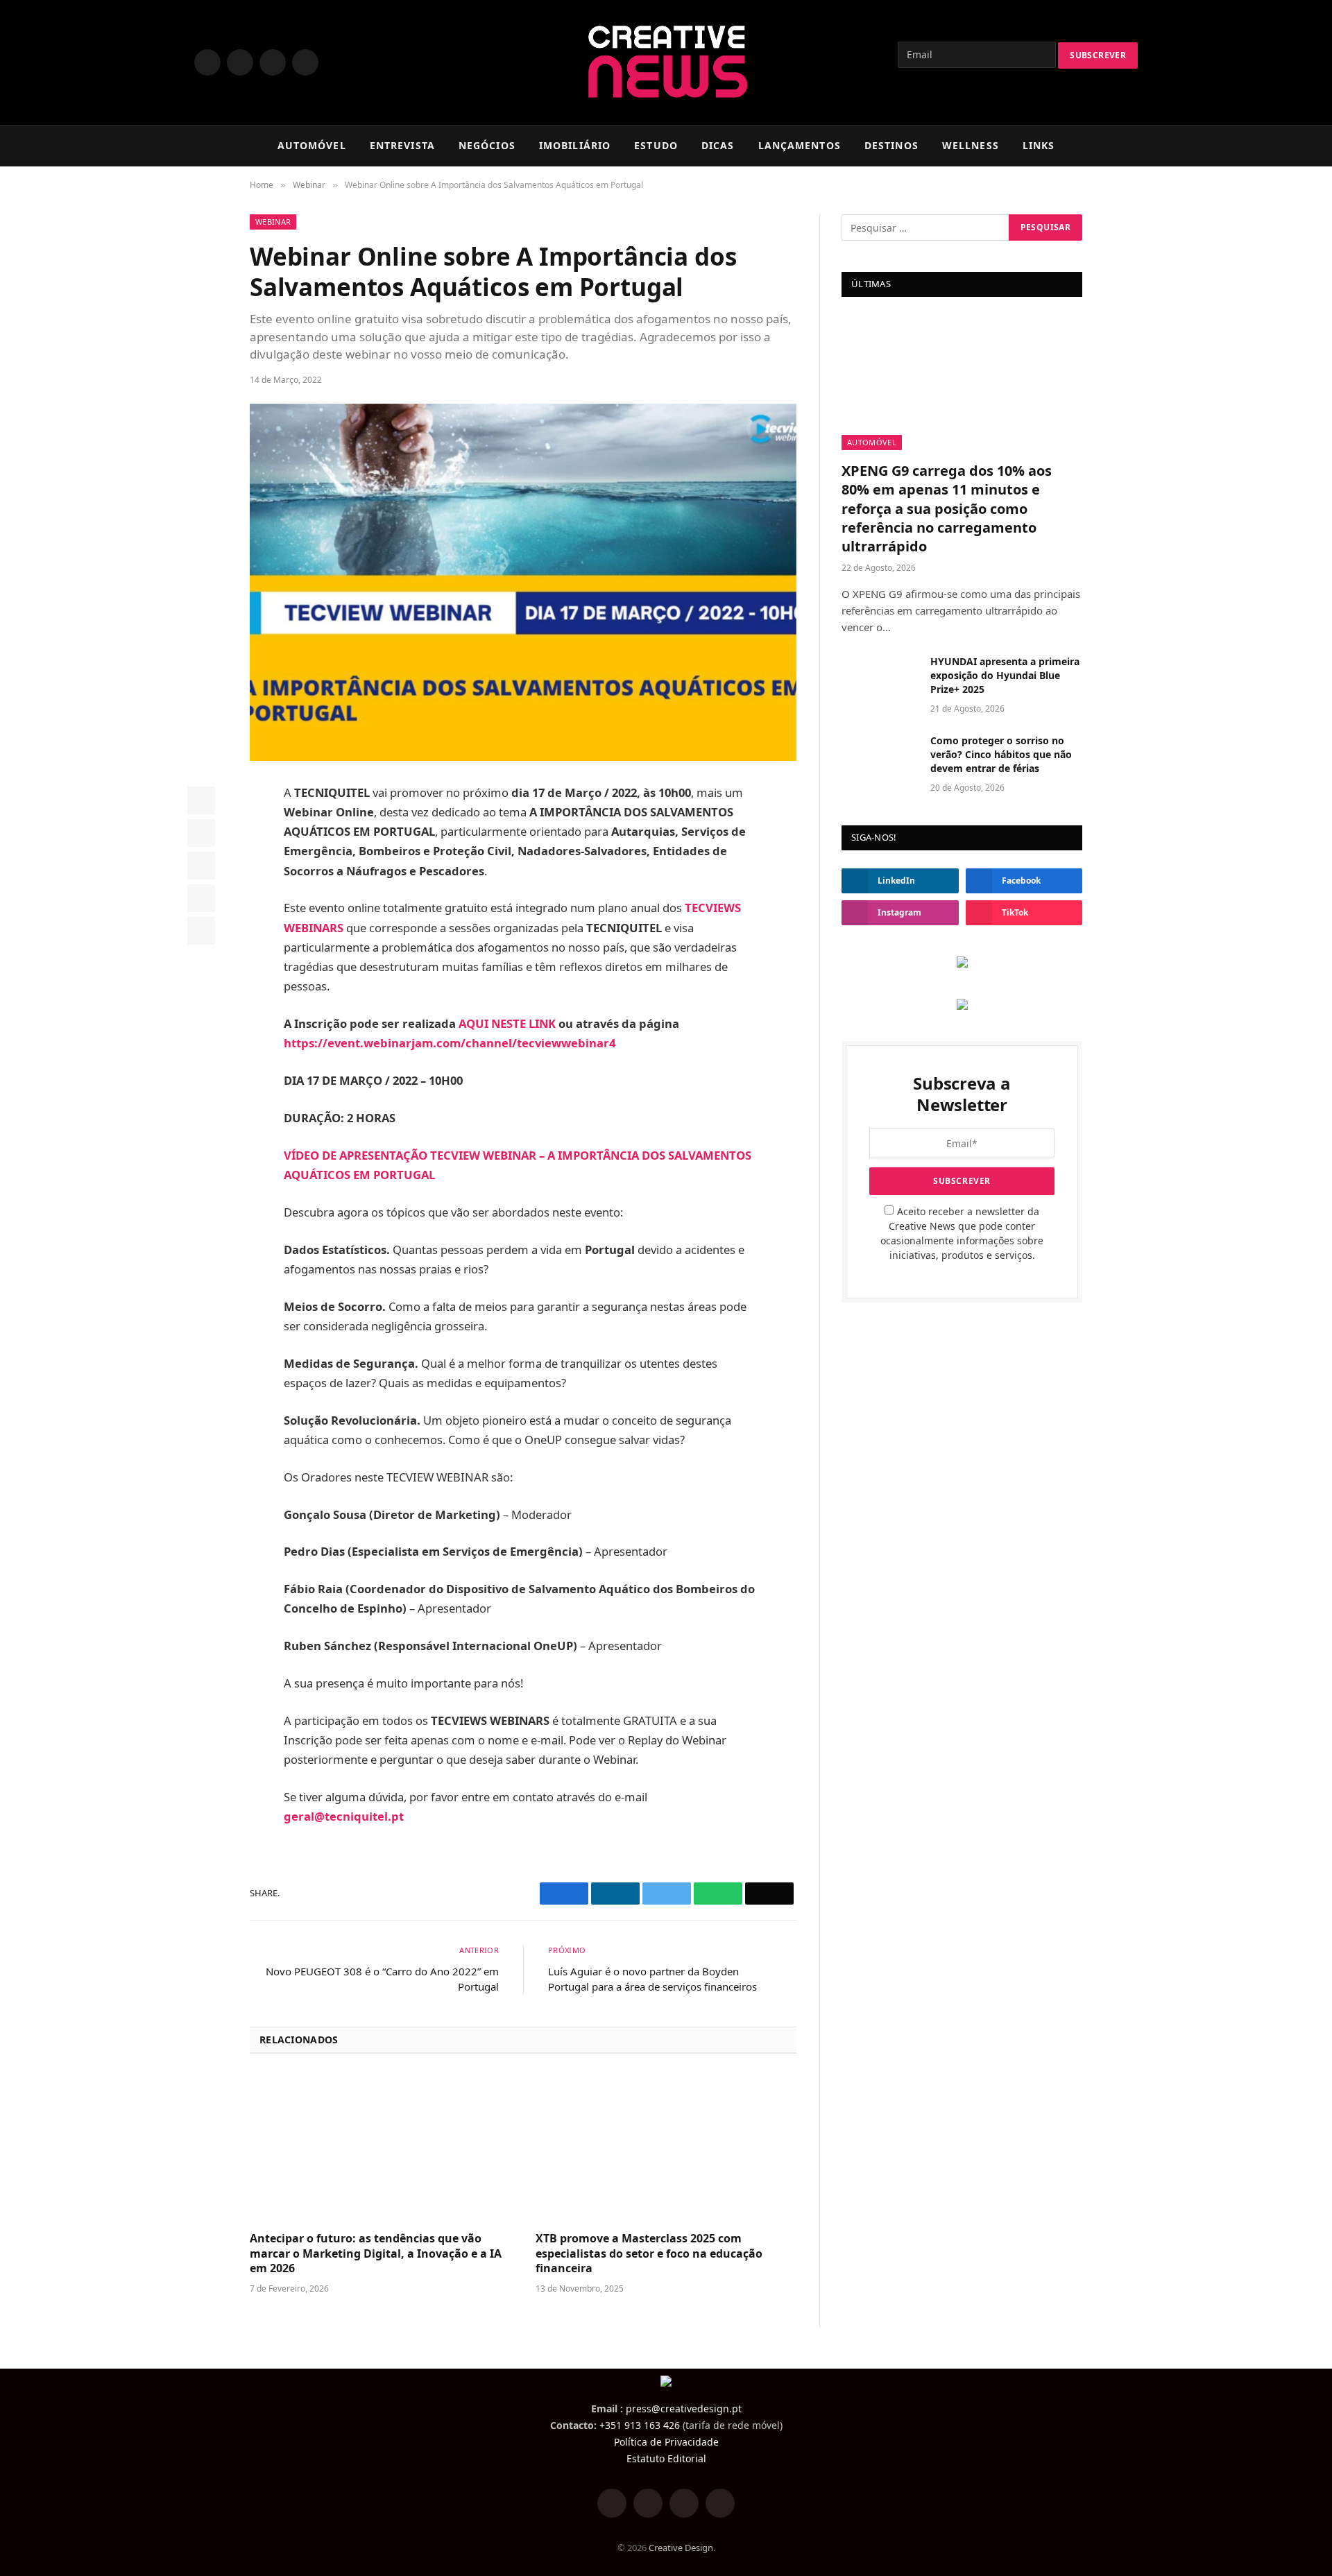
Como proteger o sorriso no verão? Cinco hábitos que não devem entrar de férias (1001, 754)
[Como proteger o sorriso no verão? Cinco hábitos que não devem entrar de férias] (880, 759)
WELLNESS (971, 145)
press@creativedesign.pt (684, 2408)
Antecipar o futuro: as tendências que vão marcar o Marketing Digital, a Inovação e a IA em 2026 (376, 2254)
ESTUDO (656, 145)
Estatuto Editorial (666, 2458)
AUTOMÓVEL (312, 145)
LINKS (1039, 145)
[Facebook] (201, 800)
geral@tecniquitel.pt (344, 1816)
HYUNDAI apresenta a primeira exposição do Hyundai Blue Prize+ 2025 (1005, 675)
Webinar (273, 222)
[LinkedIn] (201, 866)
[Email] (201, 931)
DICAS (718, 145)
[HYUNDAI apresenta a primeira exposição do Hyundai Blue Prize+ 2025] (880, 680)
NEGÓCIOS (487, 145)
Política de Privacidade (666, 2442)
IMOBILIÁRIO (575, 145)
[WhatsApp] (201, 898)
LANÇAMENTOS (800, 145)
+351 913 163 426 (640, 2425)
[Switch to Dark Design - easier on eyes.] (1110, 146)
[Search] (1132, 146)
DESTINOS (891, 145)
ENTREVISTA (402, 145)
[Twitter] (201, 833)
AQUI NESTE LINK (507, 1023)
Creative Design (681, 2548)
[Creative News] (666, 62)
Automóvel (872, 442)
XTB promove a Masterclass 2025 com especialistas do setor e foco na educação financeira (649, 2254)
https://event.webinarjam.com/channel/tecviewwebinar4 (450, 1043)
